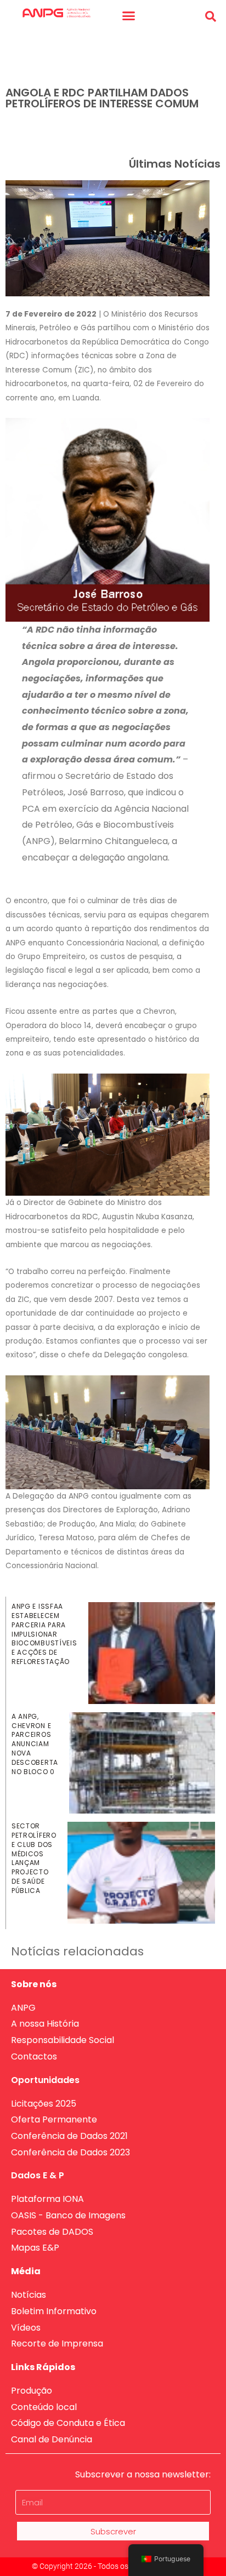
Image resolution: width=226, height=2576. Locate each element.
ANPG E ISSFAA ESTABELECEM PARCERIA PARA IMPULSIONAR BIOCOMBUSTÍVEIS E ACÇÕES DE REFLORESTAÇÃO (44, 1634)
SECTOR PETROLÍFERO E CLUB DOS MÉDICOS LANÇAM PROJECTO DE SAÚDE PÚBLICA (34, 1858)
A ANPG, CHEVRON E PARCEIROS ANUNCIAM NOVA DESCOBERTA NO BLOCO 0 (35, 1744)
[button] (129, 16)
